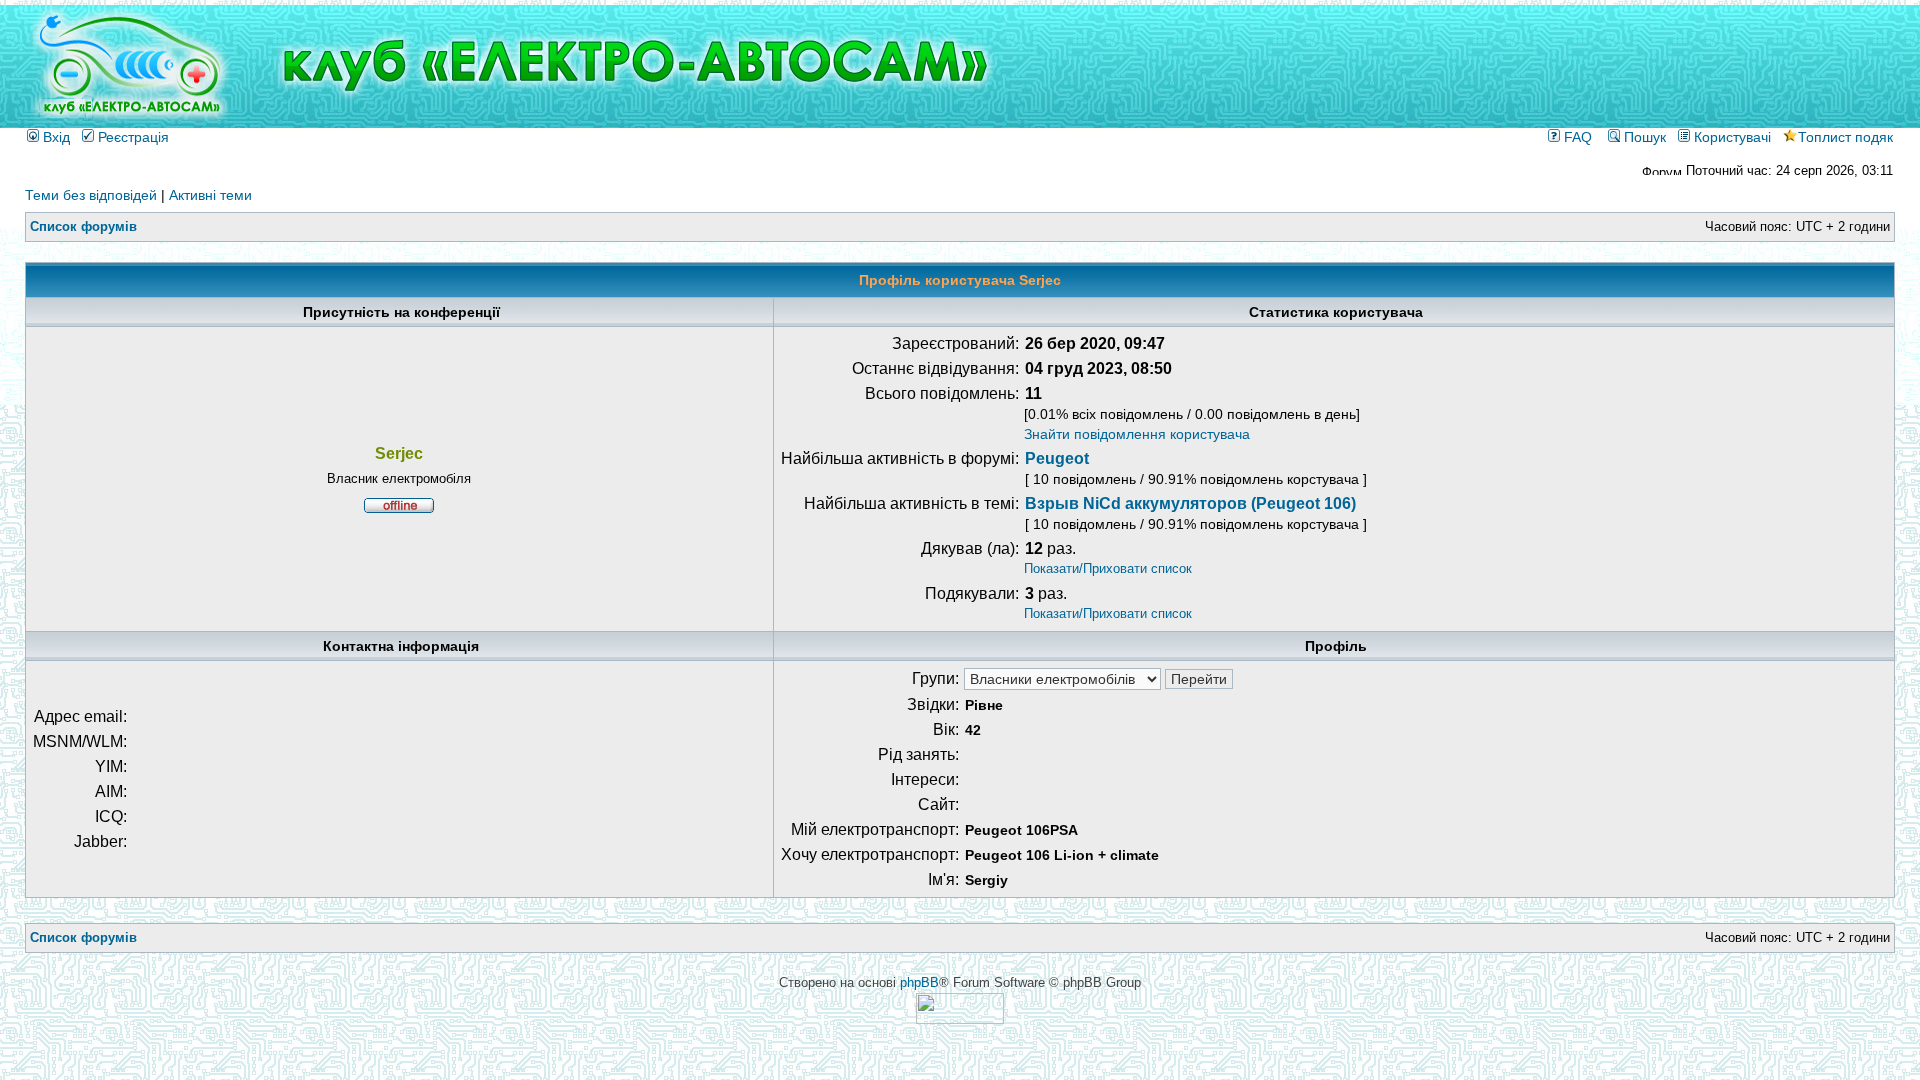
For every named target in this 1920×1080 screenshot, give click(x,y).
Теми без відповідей (91, 195)
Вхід (54, 137)
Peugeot (1057, 458)
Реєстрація (131, 137)
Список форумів (83, 226)
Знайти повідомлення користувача (1137, 434)
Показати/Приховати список (1108, 568)
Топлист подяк (1845, 137)
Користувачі (1730, 137)
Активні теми (210, 195)
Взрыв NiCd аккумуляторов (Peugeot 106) (1190, 503)
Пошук (1643, 137)
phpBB (919, 982)
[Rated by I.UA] (960, 1019)
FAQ (1576, 137)
